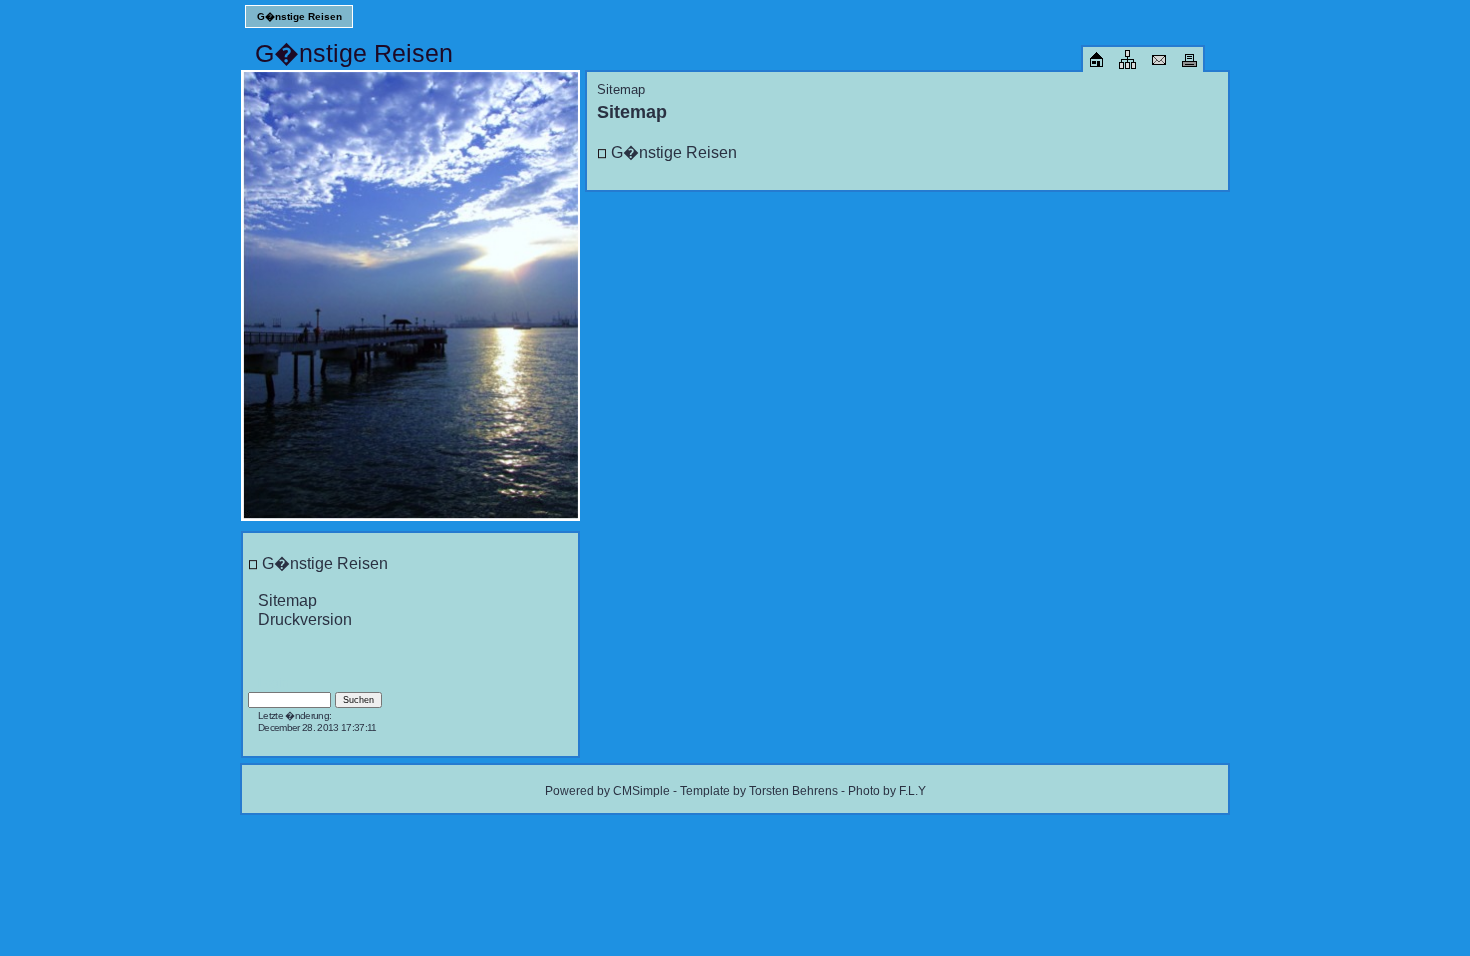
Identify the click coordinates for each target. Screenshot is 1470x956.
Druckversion (305, 619)
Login (273, 683)
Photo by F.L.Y (887, 791)
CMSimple (641, 791)
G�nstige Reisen (299, 16)
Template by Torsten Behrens (759, 791)
